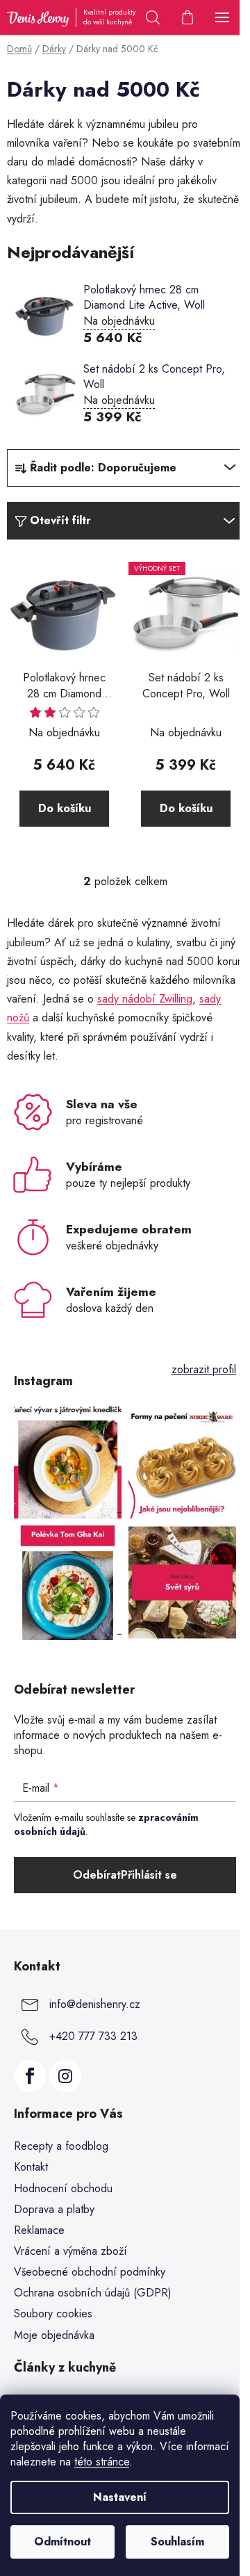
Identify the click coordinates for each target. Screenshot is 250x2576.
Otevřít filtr (60, 520)
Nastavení (120, 2497)
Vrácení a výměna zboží (70, 2251)
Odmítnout (62, 2542)
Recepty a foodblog (61, 2146)
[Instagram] (65, 2076)
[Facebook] (30, 2076)
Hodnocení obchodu (63, 2188)
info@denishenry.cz (95, 2003)
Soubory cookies (53, 2314)
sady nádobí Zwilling (145, 999)
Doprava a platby (54, 2209)
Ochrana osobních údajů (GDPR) (93, 2293)
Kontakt (31, 2167)
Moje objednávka (54, 2335)
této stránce (102, 2462)
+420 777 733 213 (93, 2035)
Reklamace (39, 2230)
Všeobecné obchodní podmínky (90, 2272)
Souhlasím (177, 2542)
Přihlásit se (149, 1875)
